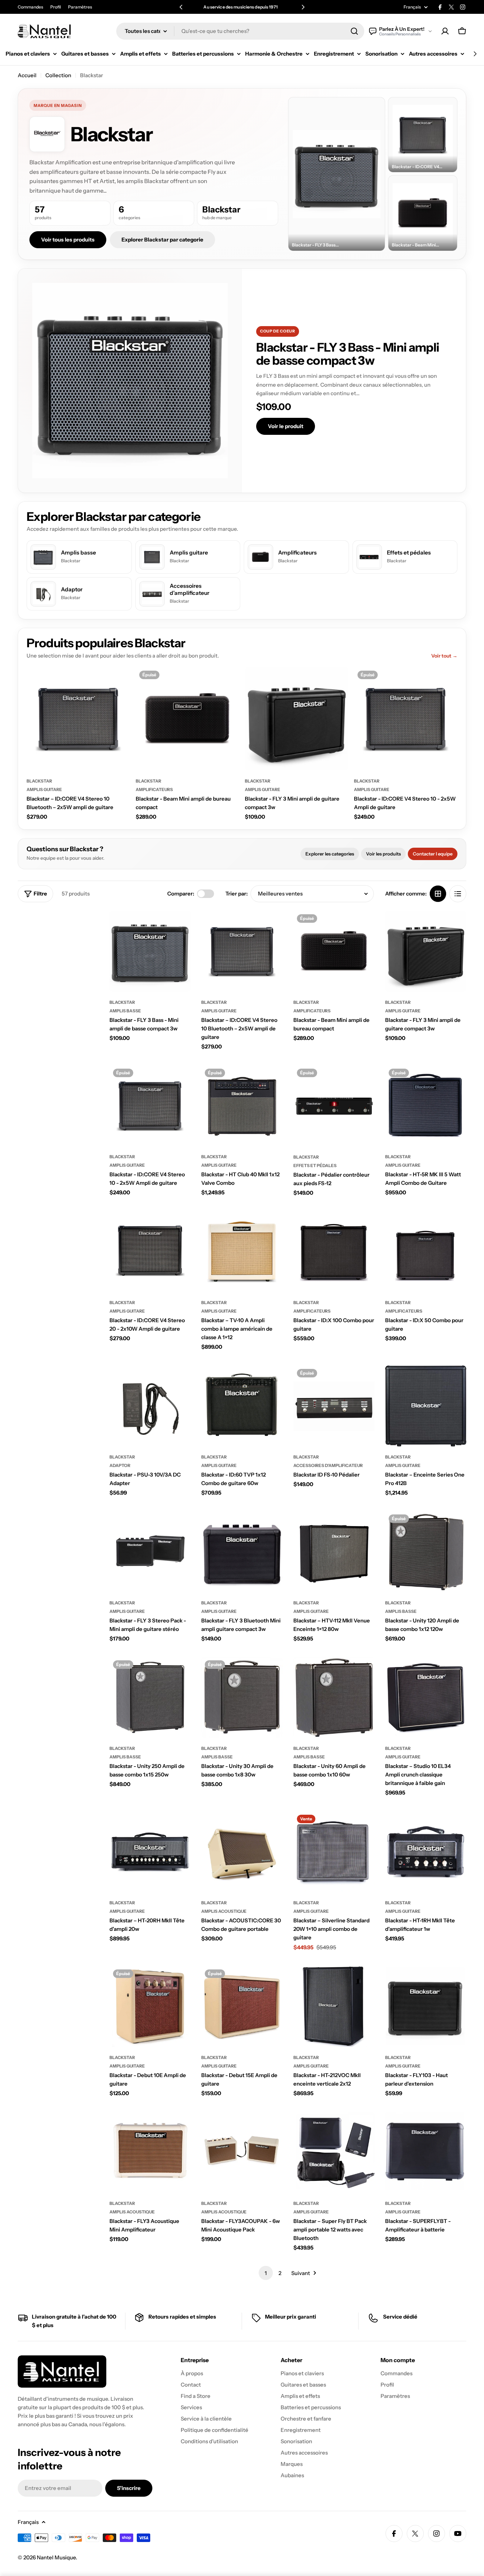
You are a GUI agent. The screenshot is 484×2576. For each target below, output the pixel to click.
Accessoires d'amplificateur (328, 1465)
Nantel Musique (56, 2557)
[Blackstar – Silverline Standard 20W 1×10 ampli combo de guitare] (334, 1852)
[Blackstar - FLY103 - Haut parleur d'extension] (426, 2006)
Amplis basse (125, 1011)
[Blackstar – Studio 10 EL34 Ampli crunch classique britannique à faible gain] (426, 1697)
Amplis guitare (44, 789)
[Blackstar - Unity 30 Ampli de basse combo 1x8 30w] (242, 1697)
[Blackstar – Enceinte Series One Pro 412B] (426, 1406)
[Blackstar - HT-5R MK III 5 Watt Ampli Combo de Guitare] (426, 1106)
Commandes (30, 7)
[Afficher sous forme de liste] (458, 894)
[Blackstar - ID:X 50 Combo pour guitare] (426, 1252)
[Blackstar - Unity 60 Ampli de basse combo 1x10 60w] (334, 1697)
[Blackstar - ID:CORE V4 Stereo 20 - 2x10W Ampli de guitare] (150, 1252)
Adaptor (120, 1465)
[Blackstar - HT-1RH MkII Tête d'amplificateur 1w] (426, 1852)
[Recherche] (354, 31)
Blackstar (39, 781)
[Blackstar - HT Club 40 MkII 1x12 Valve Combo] (242, 1106)
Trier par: (237, 894)
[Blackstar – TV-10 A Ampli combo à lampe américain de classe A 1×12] (242, 1252)
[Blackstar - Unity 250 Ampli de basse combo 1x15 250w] (150, 1697)
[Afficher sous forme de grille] (438, 894)
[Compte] (445, 31)
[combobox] (240, 31)
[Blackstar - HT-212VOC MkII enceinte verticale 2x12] (334, 2006)
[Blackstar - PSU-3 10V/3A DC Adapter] (150, 1406)
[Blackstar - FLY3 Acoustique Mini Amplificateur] (150, 2152)
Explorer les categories (330, 854)
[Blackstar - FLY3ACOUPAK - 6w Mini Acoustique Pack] (242, 2152)
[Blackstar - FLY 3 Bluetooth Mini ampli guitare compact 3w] (242, 1551)
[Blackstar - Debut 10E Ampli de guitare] (150, 2006)
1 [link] (266, 2273)
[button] (181, 7)
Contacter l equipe (433, 854)
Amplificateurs (154, 789)
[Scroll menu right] (475, 54)
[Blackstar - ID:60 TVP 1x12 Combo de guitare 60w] (242, 1406)
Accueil (27, 75)
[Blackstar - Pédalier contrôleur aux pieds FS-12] (334, 1106)
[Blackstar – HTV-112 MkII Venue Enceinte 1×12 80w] (334, 1551)
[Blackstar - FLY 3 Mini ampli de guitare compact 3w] (297, 719)
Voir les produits (383, 854)
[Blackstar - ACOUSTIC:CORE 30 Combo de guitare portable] (242, 1852)
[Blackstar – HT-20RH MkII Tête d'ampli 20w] (150, 1852)
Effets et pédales (315, 1165)
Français (412, 7)
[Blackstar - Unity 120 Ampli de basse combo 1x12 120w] (426, 1551)
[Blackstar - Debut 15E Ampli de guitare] (242, 2006)
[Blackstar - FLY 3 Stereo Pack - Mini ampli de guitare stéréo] (150, 1551)
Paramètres (80, 7)
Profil (56, 7)
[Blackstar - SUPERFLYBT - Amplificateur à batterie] (426, 2152)
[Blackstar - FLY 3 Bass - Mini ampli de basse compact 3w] (150, 951)
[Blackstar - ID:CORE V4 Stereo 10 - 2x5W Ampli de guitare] (406, 719)
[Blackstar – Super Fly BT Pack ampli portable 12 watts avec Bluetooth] (334, 2152)
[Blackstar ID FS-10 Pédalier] (334, 1406)
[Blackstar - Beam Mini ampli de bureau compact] (187, 719)
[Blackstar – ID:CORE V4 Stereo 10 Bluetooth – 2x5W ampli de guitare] (78, 719)
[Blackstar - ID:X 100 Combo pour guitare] (334, 1252)
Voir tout (444, 656)
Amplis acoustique (224, 1911)
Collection (58, 75)
